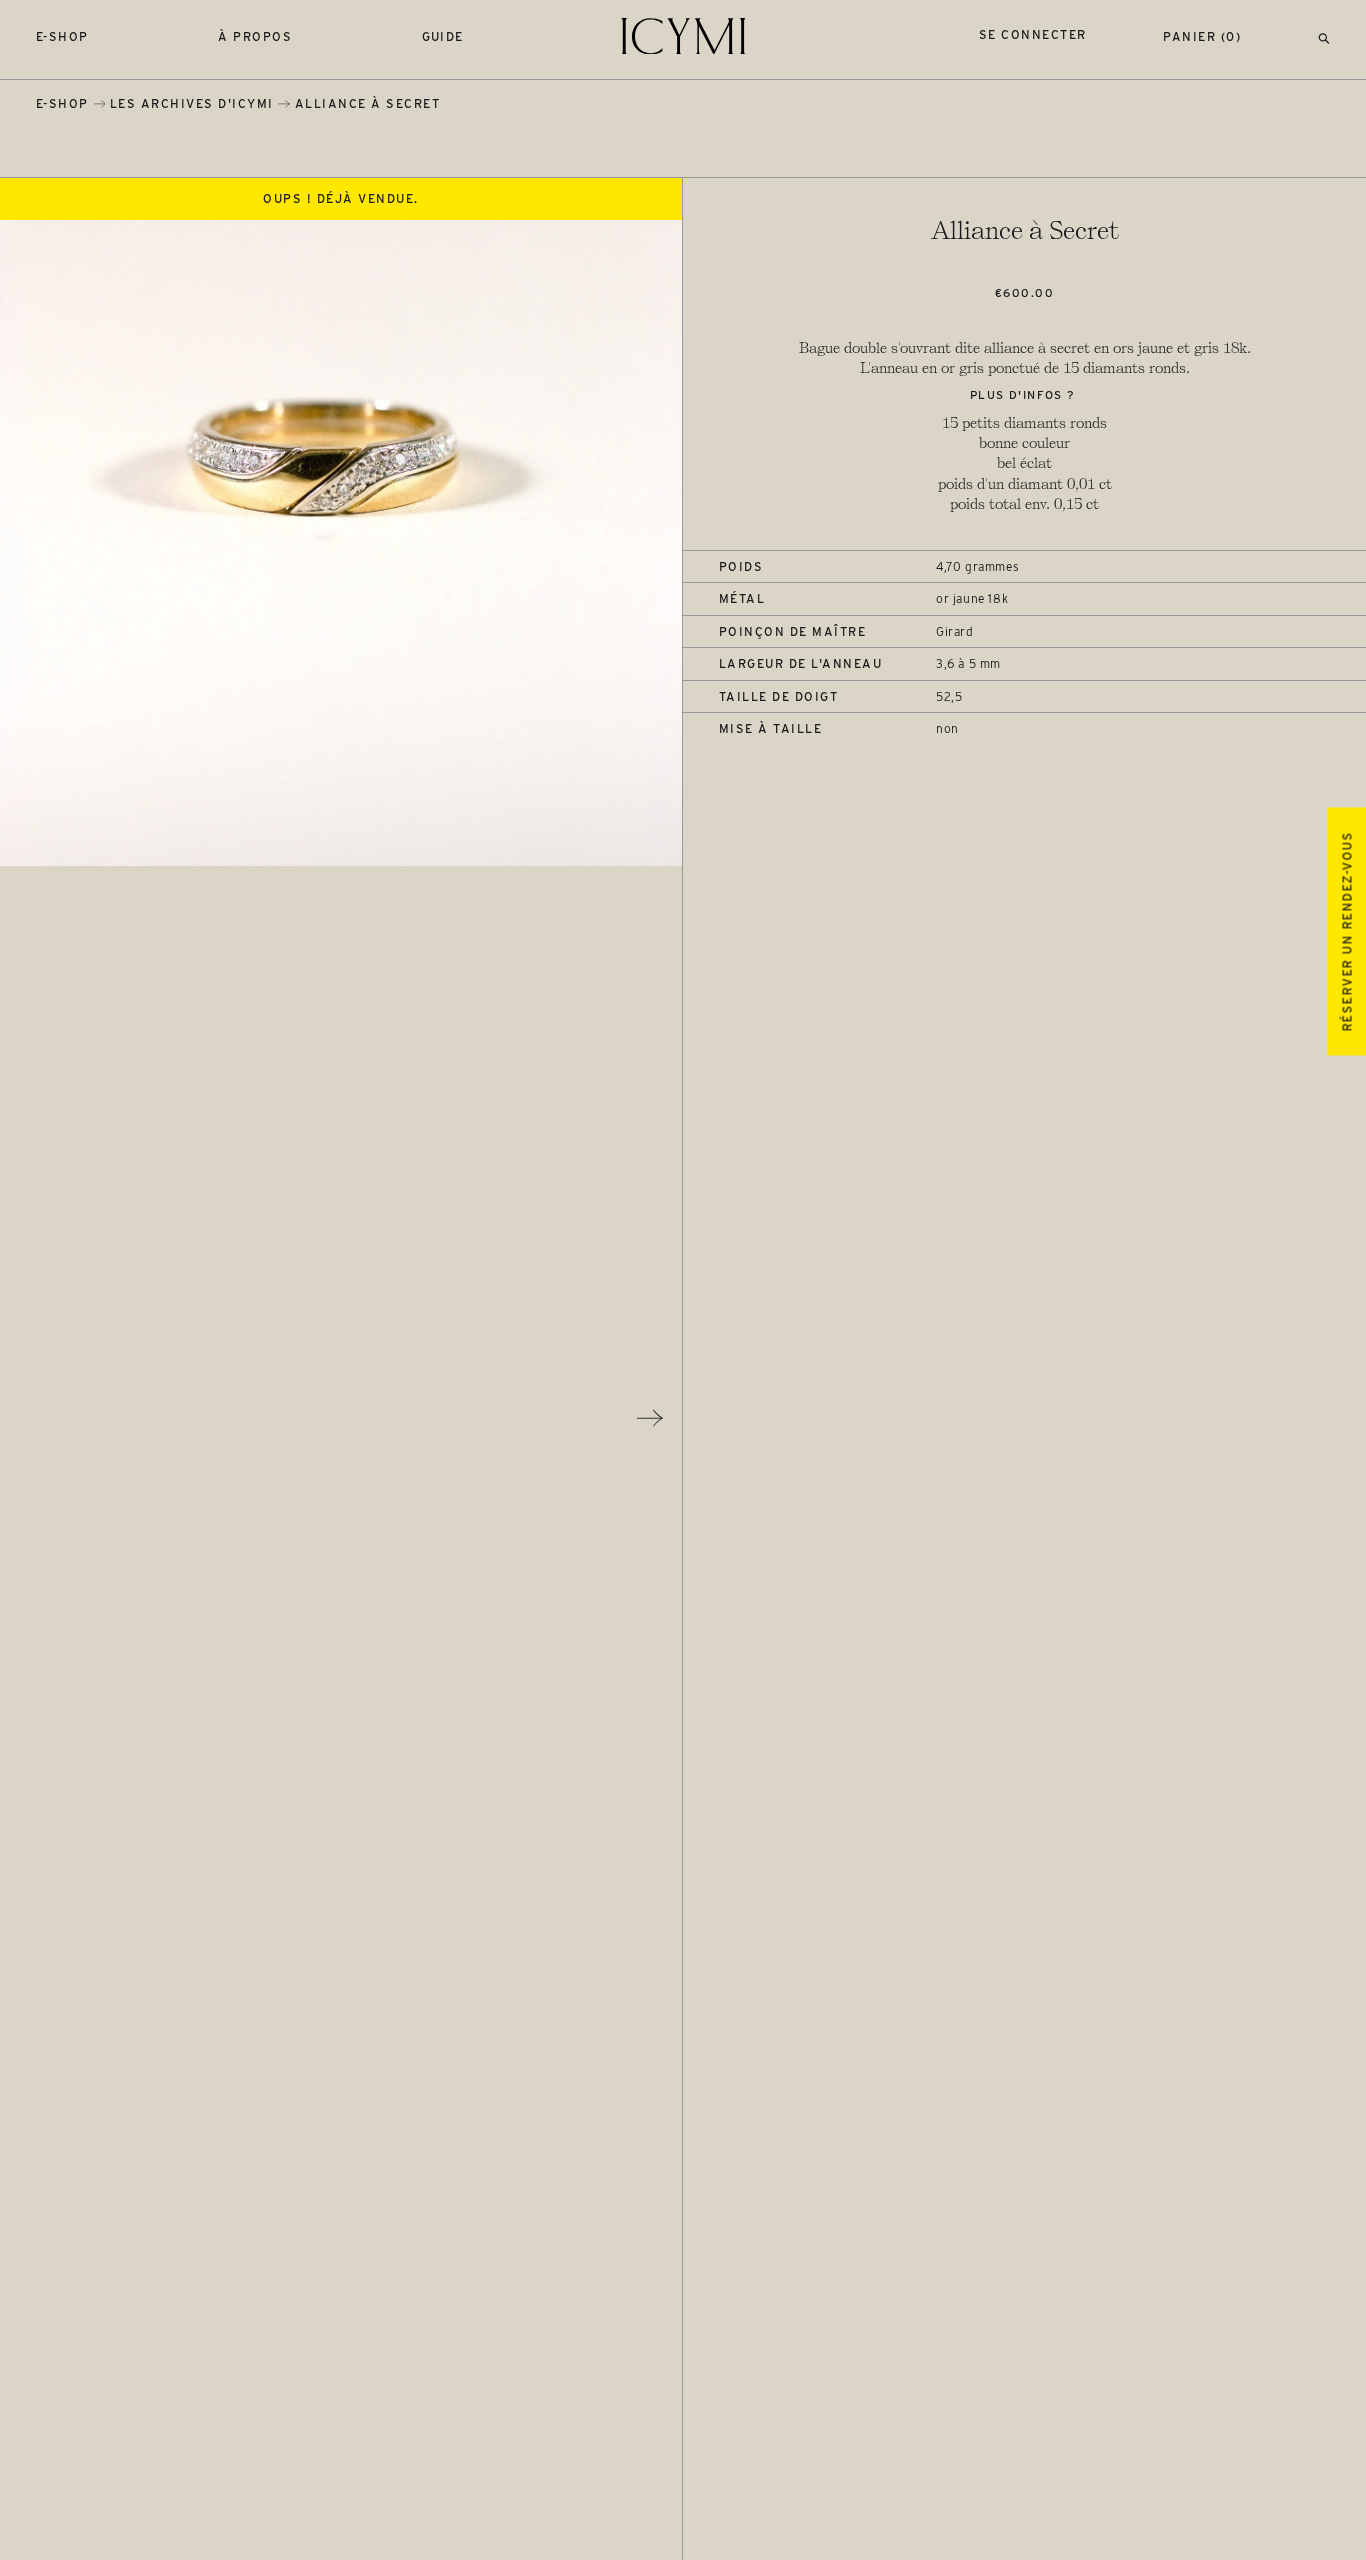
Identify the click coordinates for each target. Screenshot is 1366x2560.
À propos (255, 36)
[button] (1324, 36)
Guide (443, 36)
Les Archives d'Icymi (192, 103)
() (1202, 36)
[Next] (650, 1418)
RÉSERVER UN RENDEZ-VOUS (1346, 931)
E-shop (62, 36)
